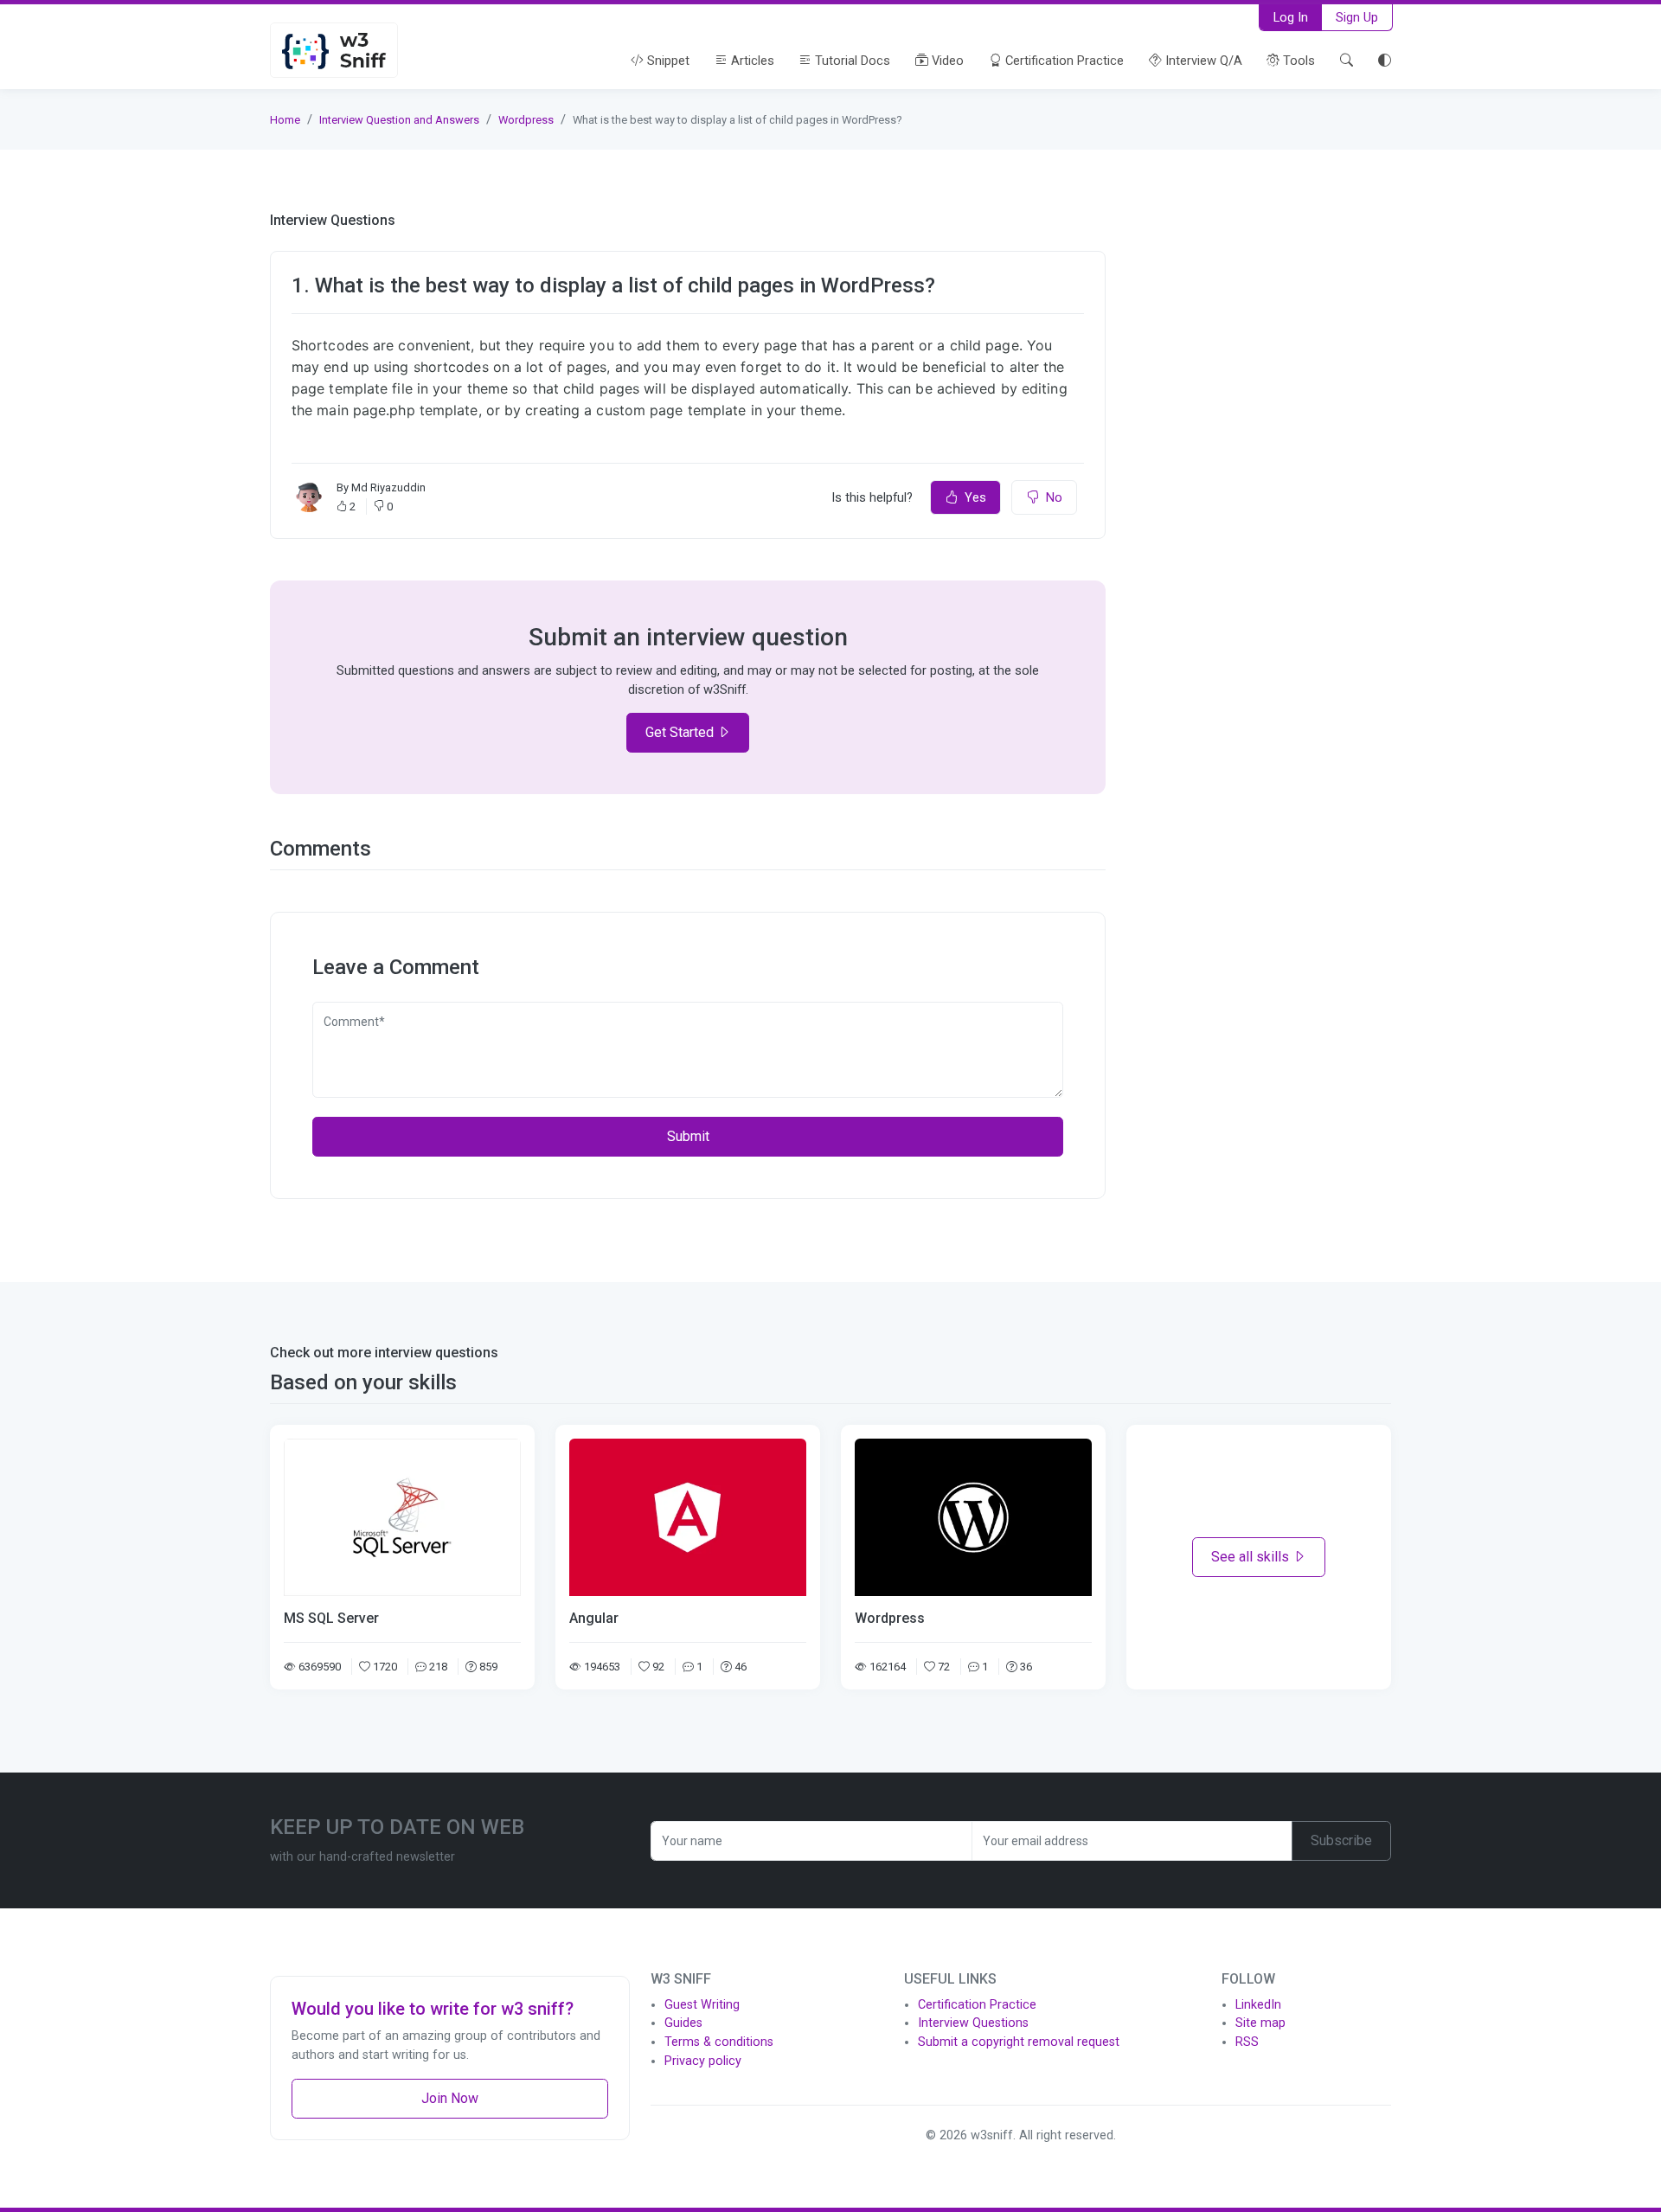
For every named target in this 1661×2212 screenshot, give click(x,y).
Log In (1291, 17)
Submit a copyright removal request (1019, 2042)
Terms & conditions (719, 2042)
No (1054, 497)
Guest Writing (702, 2005)
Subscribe (1341, 1840)
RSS (1247, 2042)
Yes (975, 497)
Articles (751, 61)
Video (946, 61)
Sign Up (1357, 17)
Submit (688, 1136)
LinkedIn (1258, 2005)
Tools (1297, 61)
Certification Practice (1063, 61)
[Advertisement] (1259, 320)
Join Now (450, 2098)
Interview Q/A (1202, 61)
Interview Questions (973, 2023)
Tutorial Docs (851, 61)
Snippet (667, 61)
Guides (683, 2023)
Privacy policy (703, 2061)
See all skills (1252, 1557)
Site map (1260, 2023)
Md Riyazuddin (388, 487)
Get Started (681, 732)
